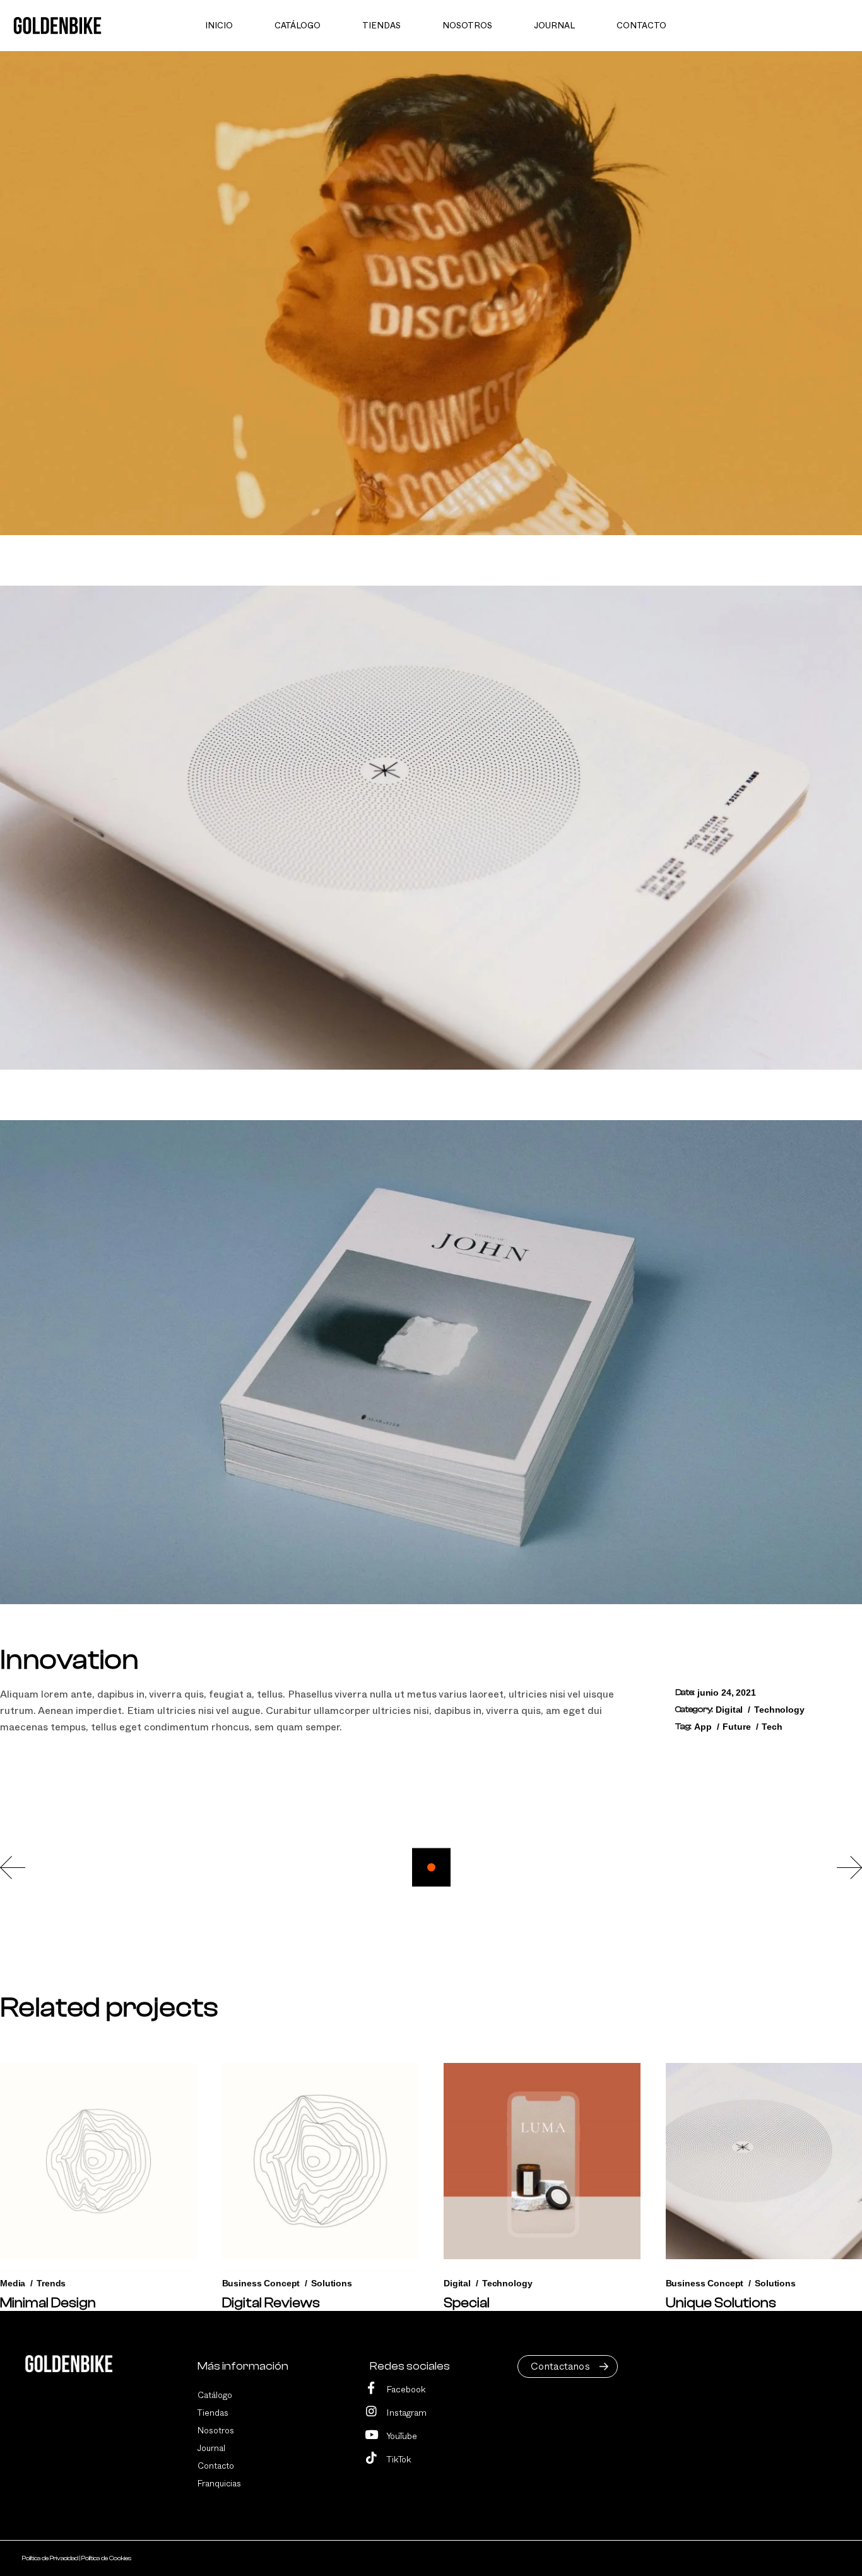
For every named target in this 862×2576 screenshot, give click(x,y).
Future (736, 1727)
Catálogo (215, 2396)
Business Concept (261, 2283)
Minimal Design (48, 2303)
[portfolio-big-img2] (431, 828)
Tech (772, 1727)
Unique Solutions (721, 2303)
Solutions (332, 2283)
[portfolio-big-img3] (431, 1362)
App (703, 1727)
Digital (729, 1710)
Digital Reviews (271, 2303)
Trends (51, 2283)
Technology (779, 1710)
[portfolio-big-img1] (431, 293)
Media (13, 2283)
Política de (50, 2558)
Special (467, 2303)
